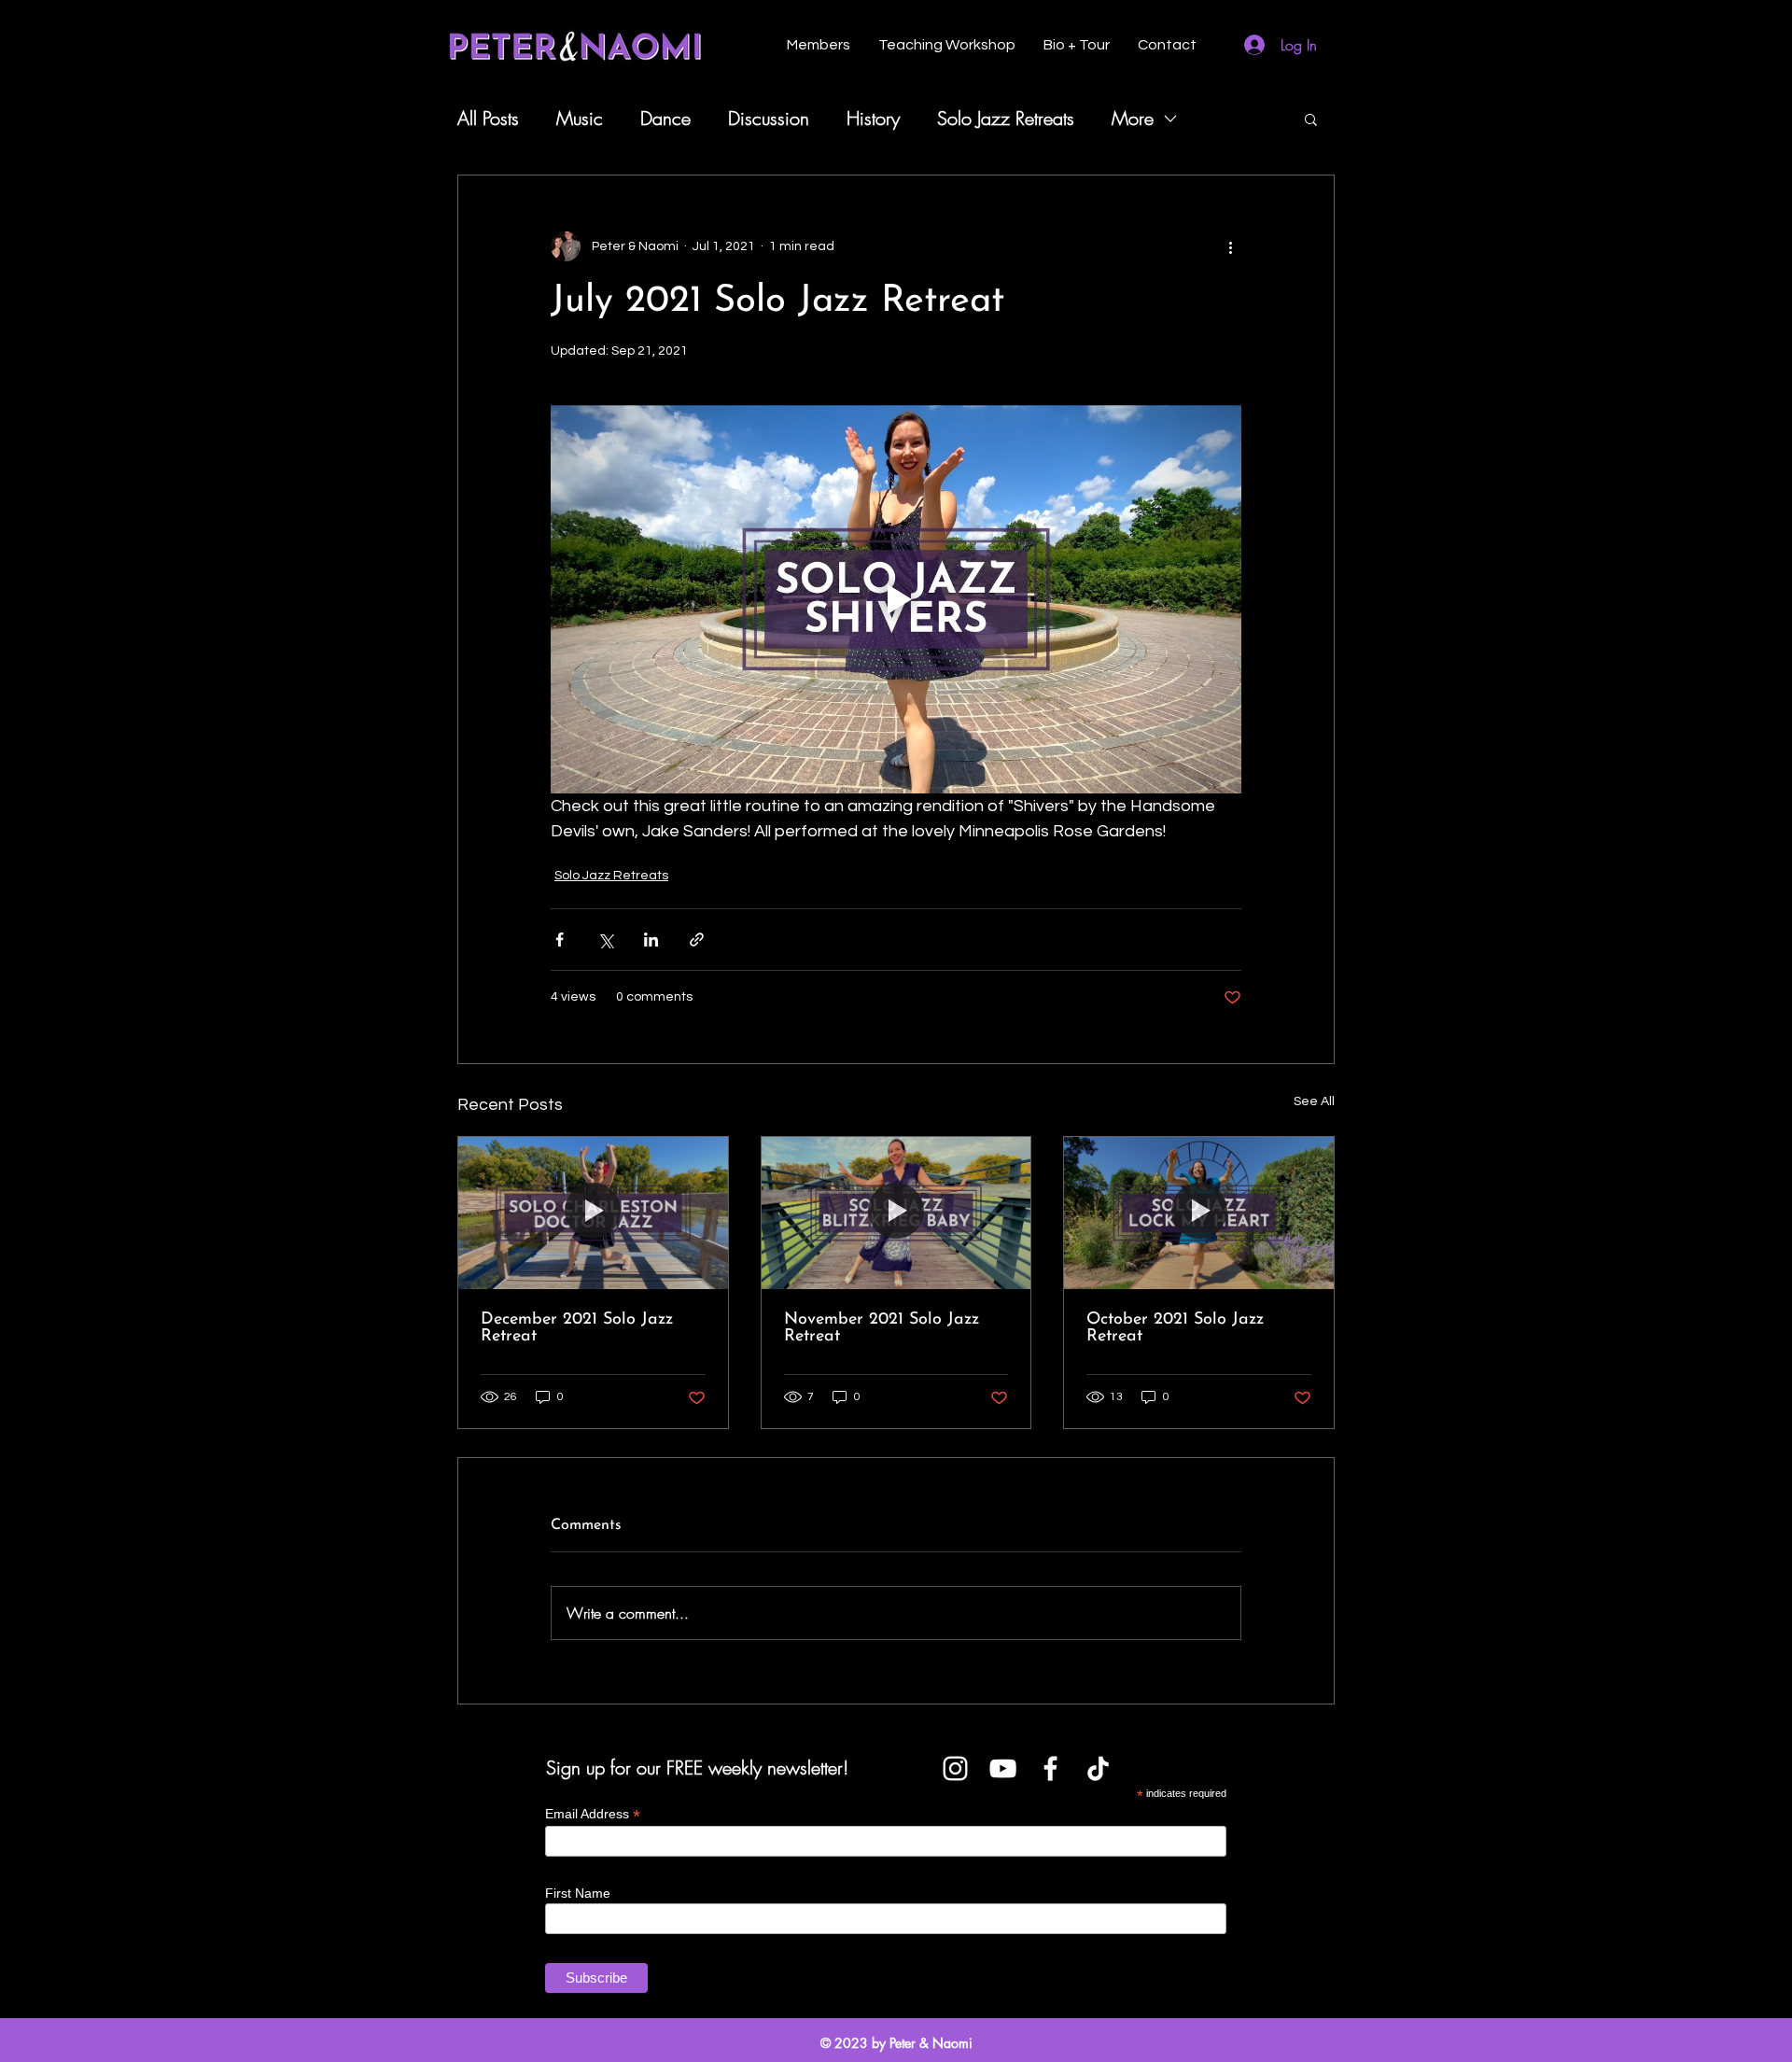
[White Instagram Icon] (955, 1768)
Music (580, 118)
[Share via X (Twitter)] (605, 940)
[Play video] (896, 599)
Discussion (769, 118)
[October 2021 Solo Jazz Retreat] (1199, 1213)
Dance (665, 118)
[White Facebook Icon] (1050, 1768)
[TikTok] (1098, 1768)
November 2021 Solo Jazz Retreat (882, 1328)
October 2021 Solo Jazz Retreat (1175, 1328)
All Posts (488, 118)
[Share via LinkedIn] (651, 940)
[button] (1311, 119)
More (1133, 118)
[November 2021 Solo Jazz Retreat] (896, 1213)
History (873, 118)
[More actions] (1230, 246)
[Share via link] (697, 940)
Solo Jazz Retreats (1006, 118)
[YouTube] (1003, 1768)
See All (1314, 1101)
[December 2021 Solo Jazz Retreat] (593, 1213)
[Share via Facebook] (560, 940)
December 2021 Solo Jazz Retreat (577, 1328)
